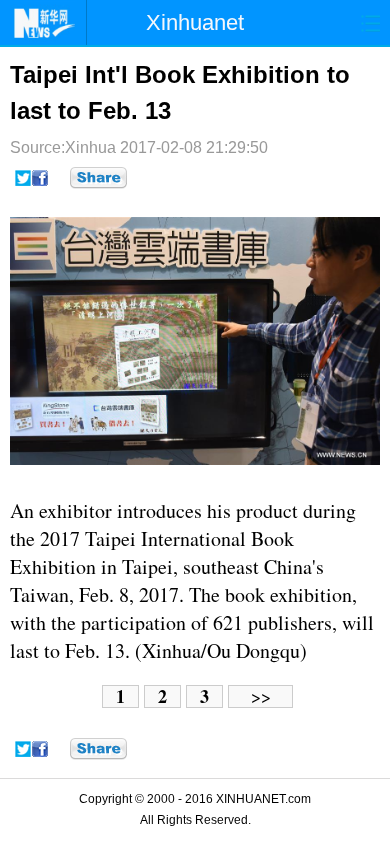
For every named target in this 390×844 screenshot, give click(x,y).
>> (261, 696)
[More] (98, 178)
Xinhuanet (195, 22)
